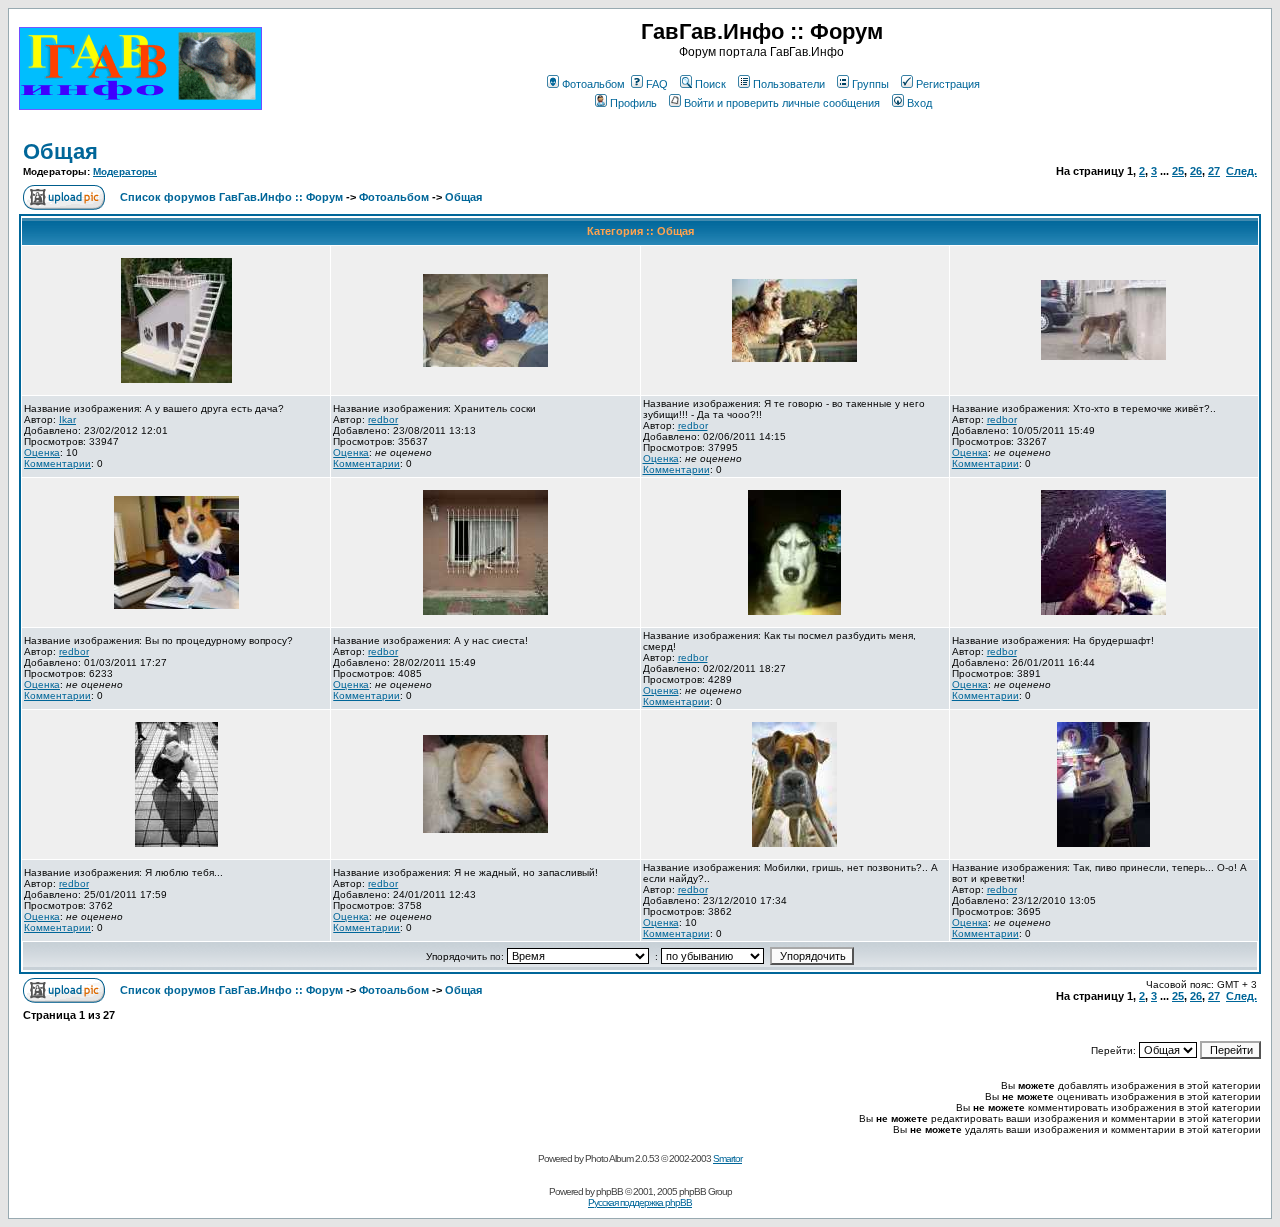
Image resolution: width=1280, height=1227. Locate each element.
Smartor (727, 1158)
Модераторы (125, 171)
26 (1196, 171)
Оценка (42, 452)
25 (1178, 171)
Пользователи (789, 84)
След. (1241, 171)
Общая (60, 151)
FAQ (657, 84)
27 (1214, 171)
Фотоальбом (593, 84)
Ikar (67, 419)
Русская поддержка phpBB (640, 1202)
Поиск (710, 84)
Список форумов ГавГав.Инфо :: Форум (231, 197)
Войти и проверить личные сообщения (782, 103)
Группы (870, 84)
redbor (383, 419)
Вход (919, 103)
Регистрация (948, 84)
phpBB (609, 1191)
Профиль (633, 103)
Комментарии (57, 463)
